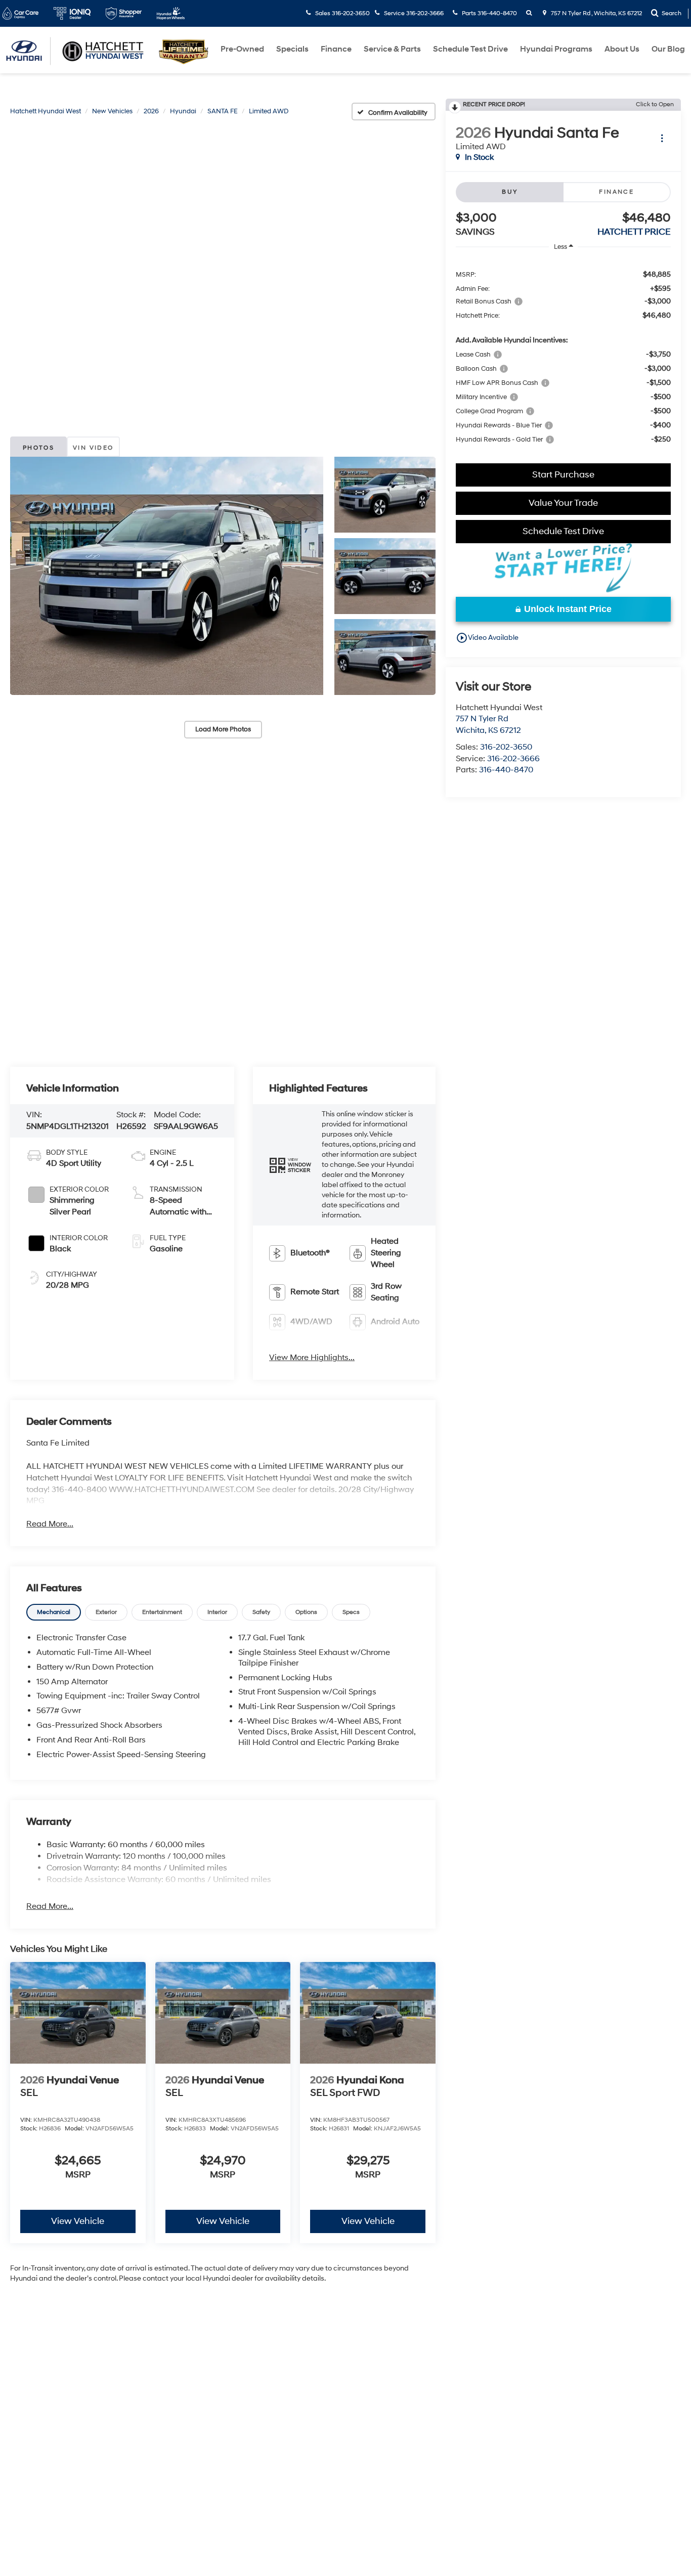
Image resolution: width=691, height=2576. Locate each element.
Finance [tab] (616, 192)
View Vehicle (78, 2221)
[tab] (54, 1612)
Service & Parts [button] (392, 49)
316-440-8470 (506, 770)
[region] (563, 356)
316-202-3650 (506, 747)
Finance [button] (336, 49)
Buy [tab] (510, 192)
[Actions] (662, 138)
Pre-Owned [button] (242, 49)
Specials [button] (292, 49)
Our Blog (668, 49)
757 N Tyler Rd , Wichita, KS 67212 (596, 13)
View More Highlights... (312, 1358)
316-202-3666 (513, 759)
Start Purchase (563, 475)
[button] (167, 576)
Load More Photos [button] (223, 729)
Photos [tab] (38, 448)
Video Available (487, 638)
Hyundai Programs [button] (556, 49)
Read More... (50, 1524)
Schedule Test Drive (470, 49)
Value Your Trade (563, 503)
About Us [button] (622, 49)
